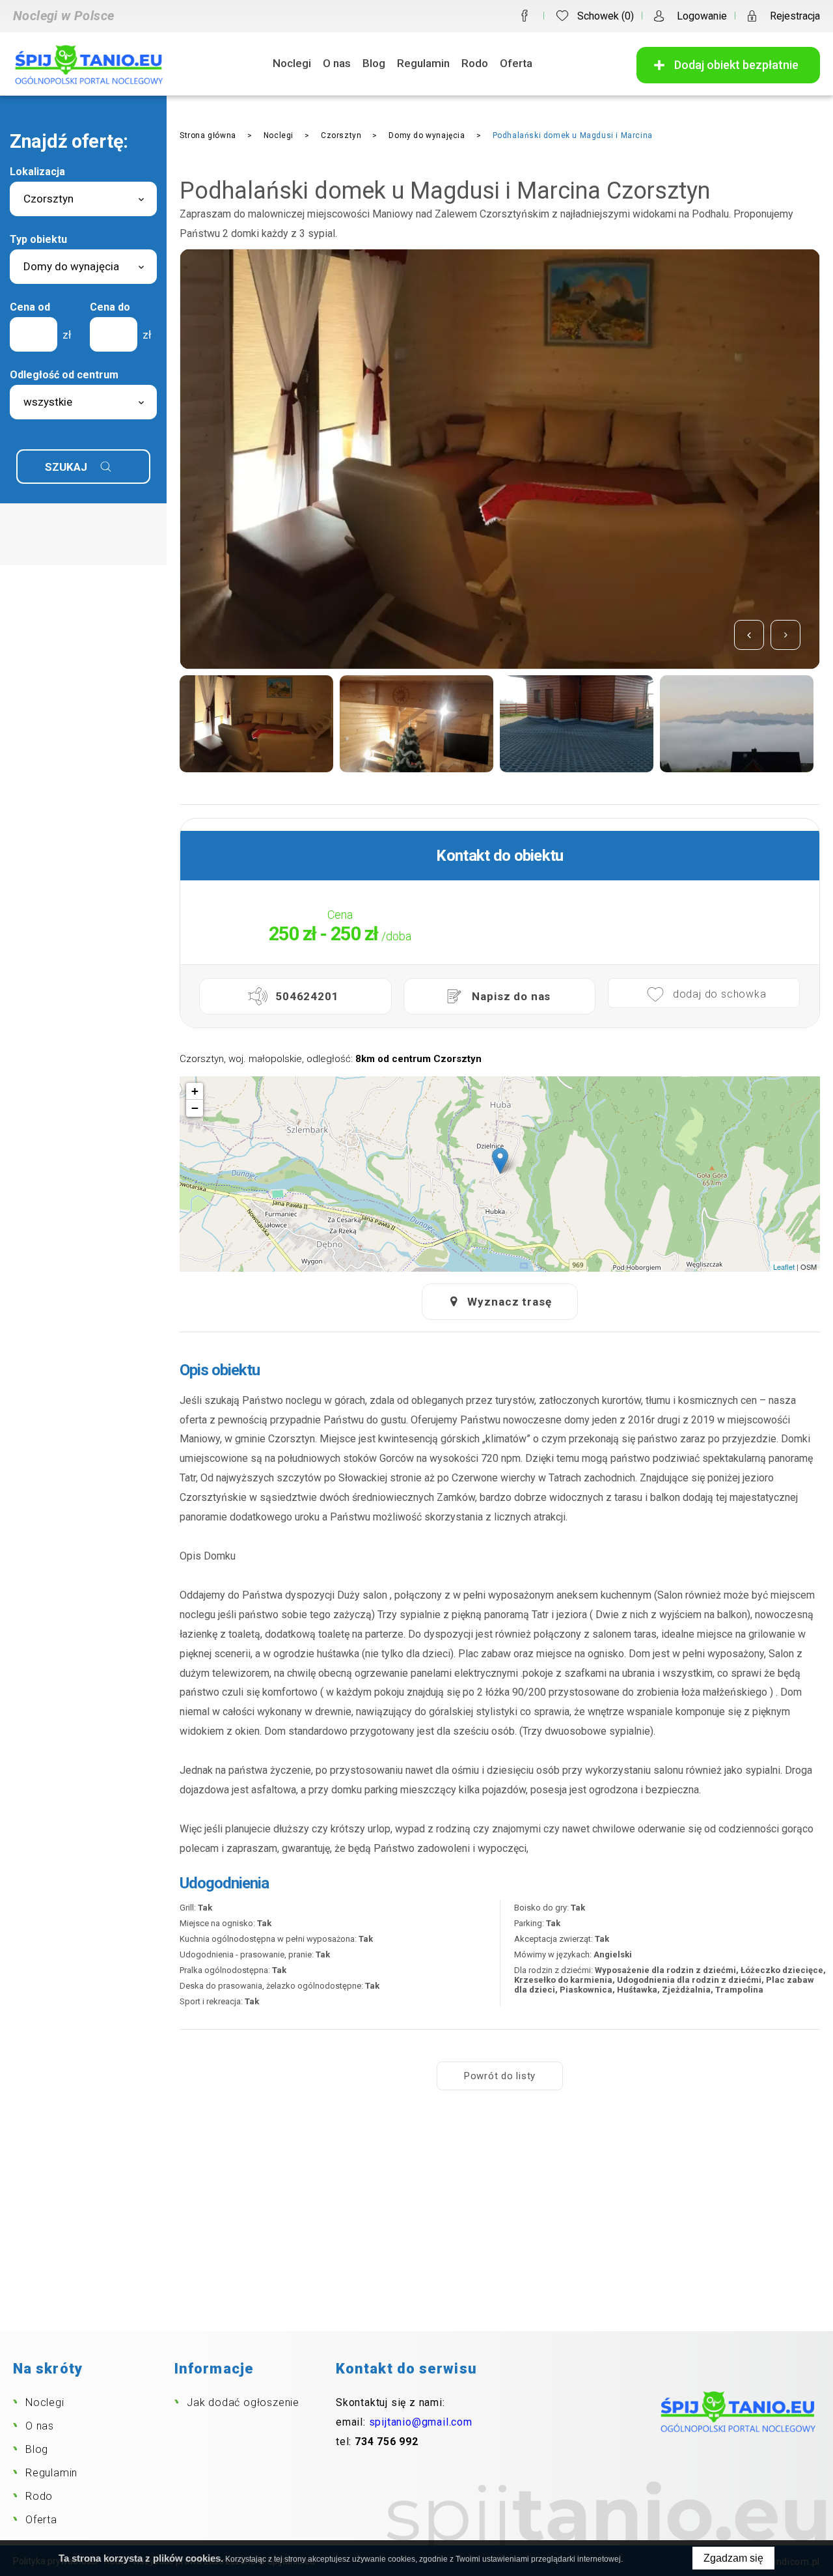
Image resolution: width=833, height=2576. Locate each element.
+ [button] (195, 1091)
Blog (374, 63)
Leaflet (784, 1267)
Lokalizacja (37, 172)
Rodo (475, 63)
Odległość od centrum (64, 375)
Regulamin (423, 63)
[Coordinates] (500, 1161)
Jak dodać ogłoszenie (243, 2402)
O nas (337, 63)
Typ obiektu (38, 239)
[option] (266, 724)
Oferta (516, 63)
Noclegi (292, 63)
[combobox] (83, 199)
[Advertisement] (416, 2233)
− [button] (195, 1108)
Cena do (110, 307)
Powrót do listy (500, 2076)
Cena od (30, 307)
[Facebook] (525, 16)
